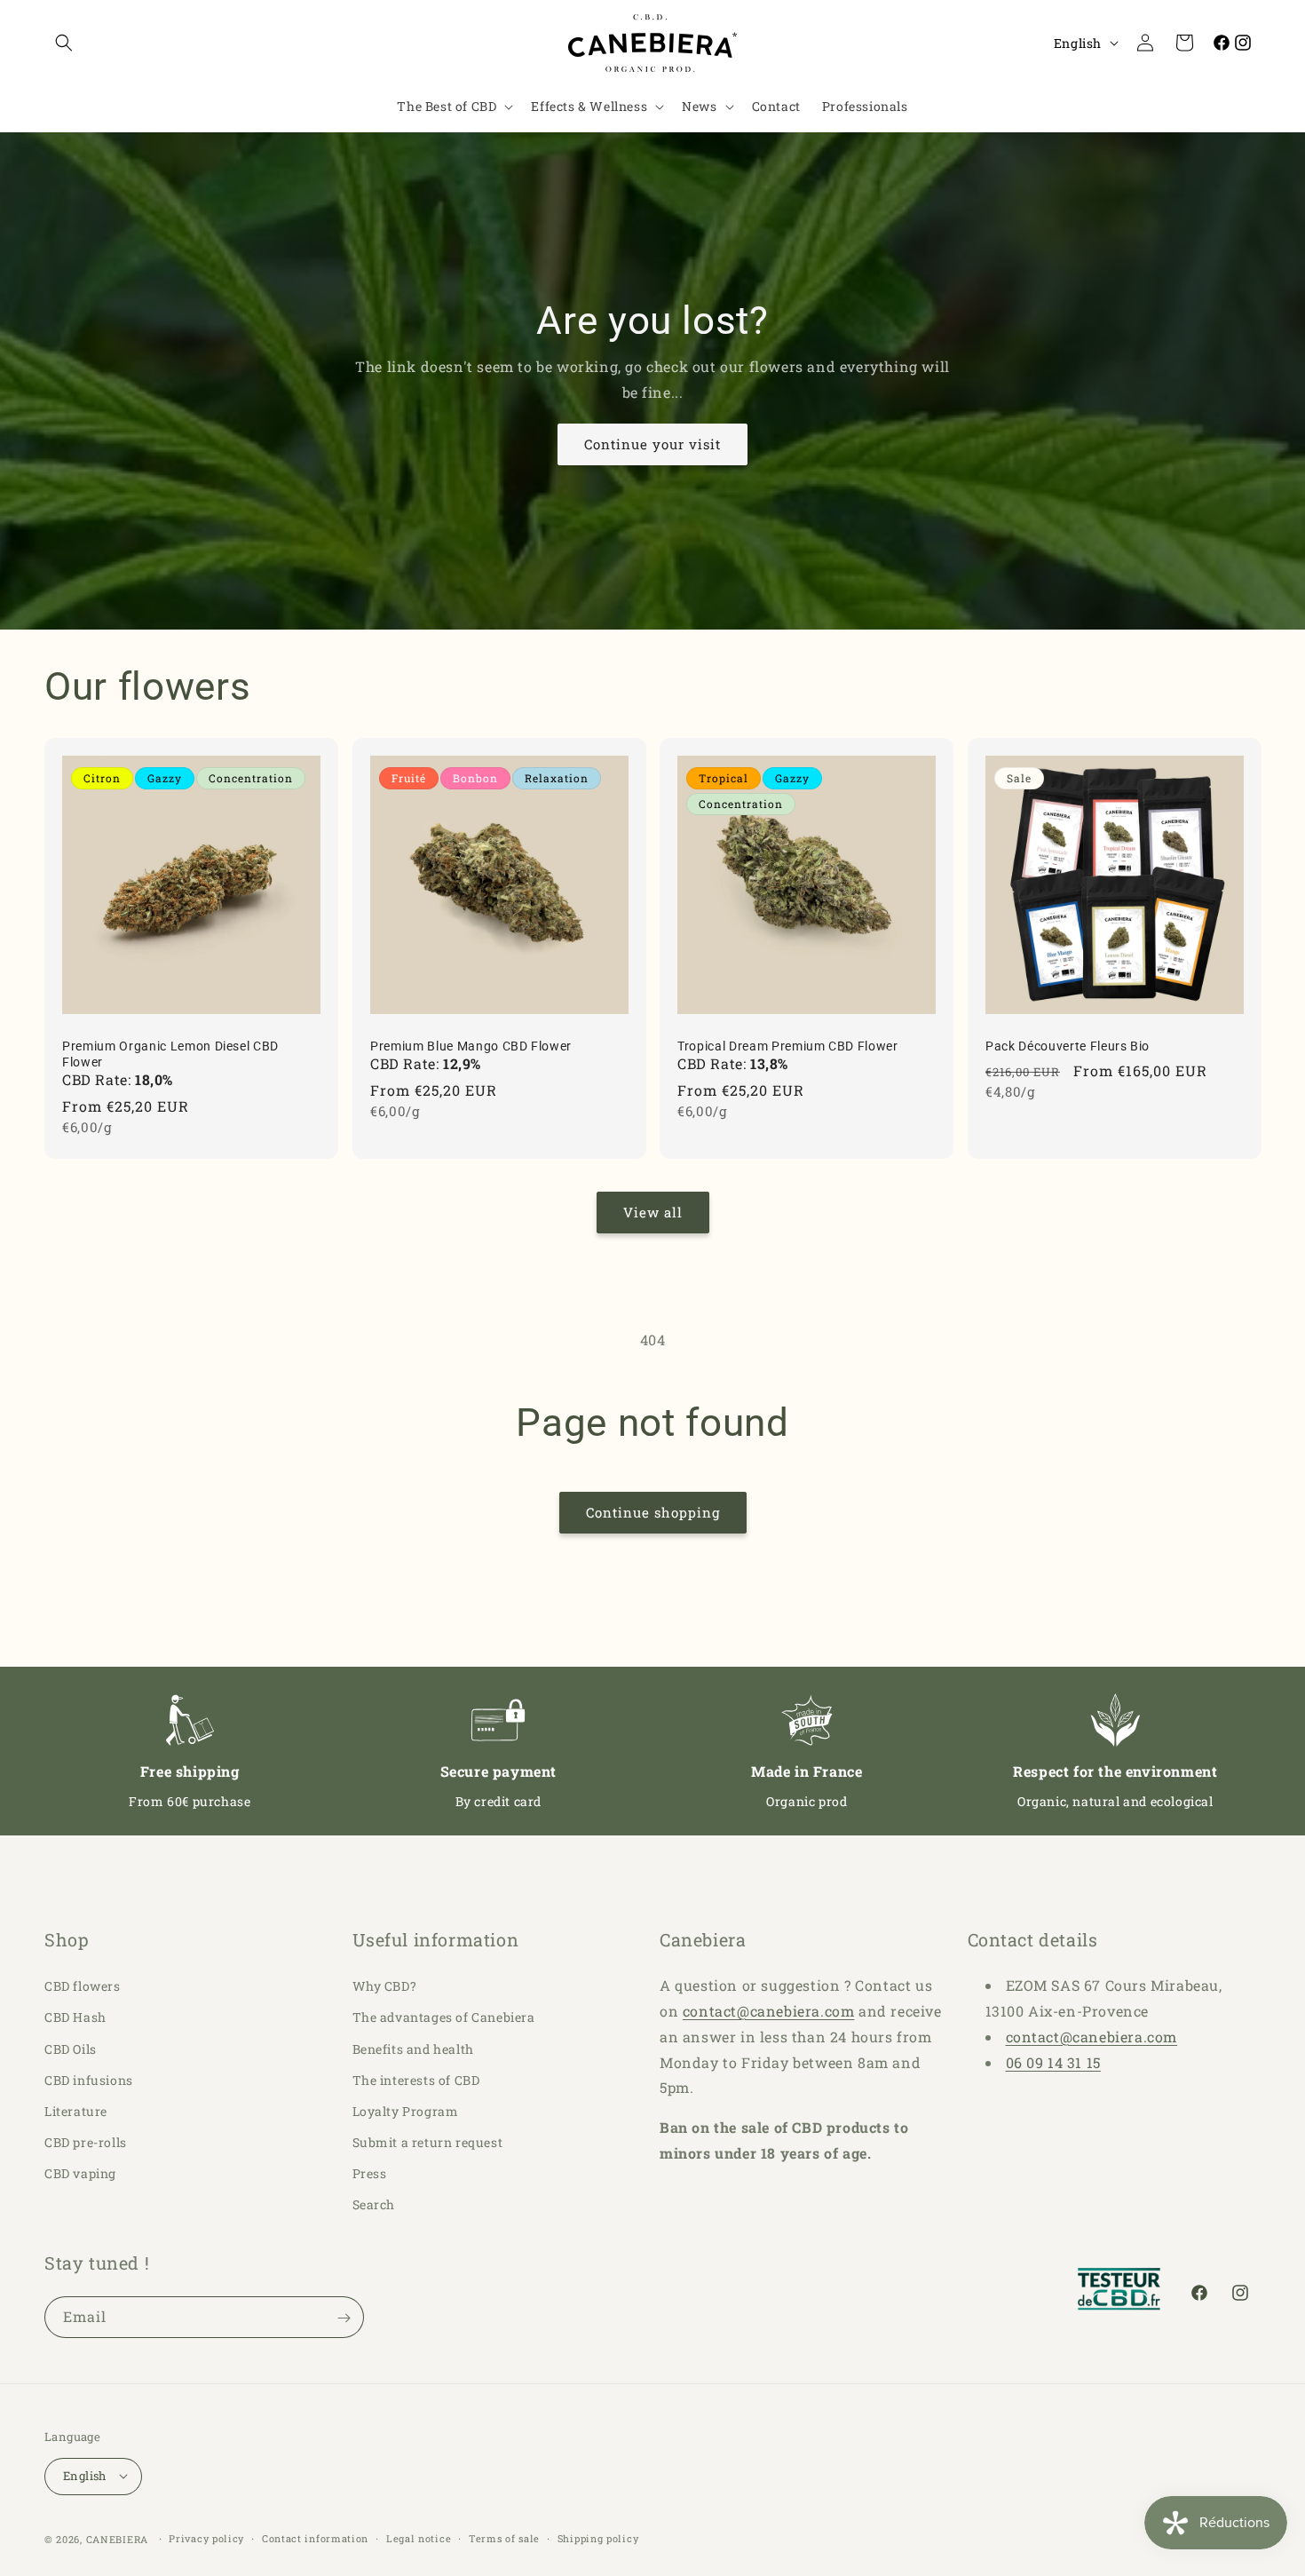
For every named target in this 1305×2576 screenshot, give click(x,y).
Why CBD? (385, 1986)
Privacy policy (206, 2537)
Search (374, 2205)
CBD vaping (80, 2174)
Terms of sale (504, 2537)
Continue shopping (653, 1512)
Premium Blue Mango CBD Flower (471, 1045)
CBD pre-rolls (86, 2142)
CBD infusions (89, 2080)
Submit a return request (428, 2142)
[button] (64, 43)
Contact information (315, 2537)
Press (370, 2174)
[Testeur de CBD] (1120, 2293)
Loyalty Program (406, 2111)
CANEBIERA (117, 2538)
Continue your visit (652, 444)
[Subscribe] (344, 2318)
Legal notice (419, 2537)
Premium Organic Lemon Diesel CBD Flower (170, 1053)
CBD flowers (83, 1986)
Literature (76, 2111)
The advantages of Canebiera (444, 2018)
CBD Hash (75, 2018)
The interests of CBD (416, 2080)
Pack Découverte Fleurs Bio (1068, 1045)
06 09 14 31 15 (1053, 2062)
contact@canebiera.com (769, 2011)
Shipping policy (598, 2537)
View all (653, 1212)
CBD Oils (71, 2049)
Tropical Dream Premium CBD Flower (788, 1045)
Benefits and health (413, 2049)
